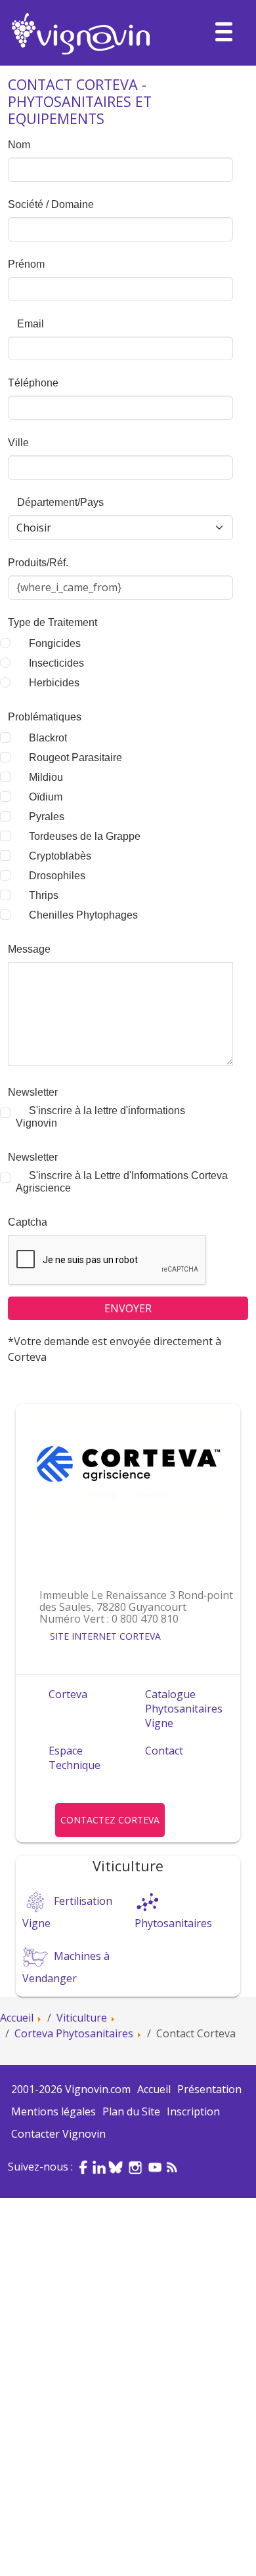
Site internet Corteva (105, 1636)
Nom (19, 145)
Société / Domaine (51, 204)
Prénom (26, 264)
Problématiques (45, 717)
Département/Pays (59, 502)
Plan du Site (131, 2111)
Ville (18, 443)
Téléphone (33, 383)
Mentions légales (53, 2111)
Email (29, 324)
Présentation (209, 2089)
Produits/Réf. (38, 563)
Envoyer (128, 1308)
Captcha (28, 1222)
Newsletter (33, 1092)
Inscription (193, 2111)
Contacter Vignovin (58, 2134)
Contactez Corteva (110, 1820)
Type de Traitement (53, 622)
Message (29, 949)
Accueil (154, 2089)
